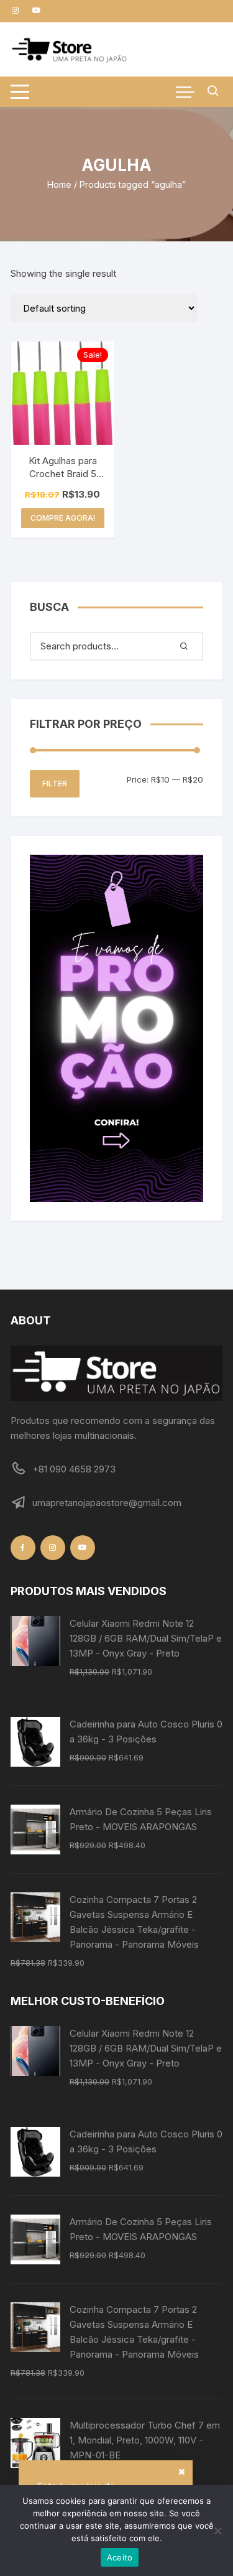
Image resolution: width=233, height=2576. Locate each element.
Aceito (120, 2557)
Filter (55, 783)
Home (59, 184)
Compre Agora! (63, 518)
